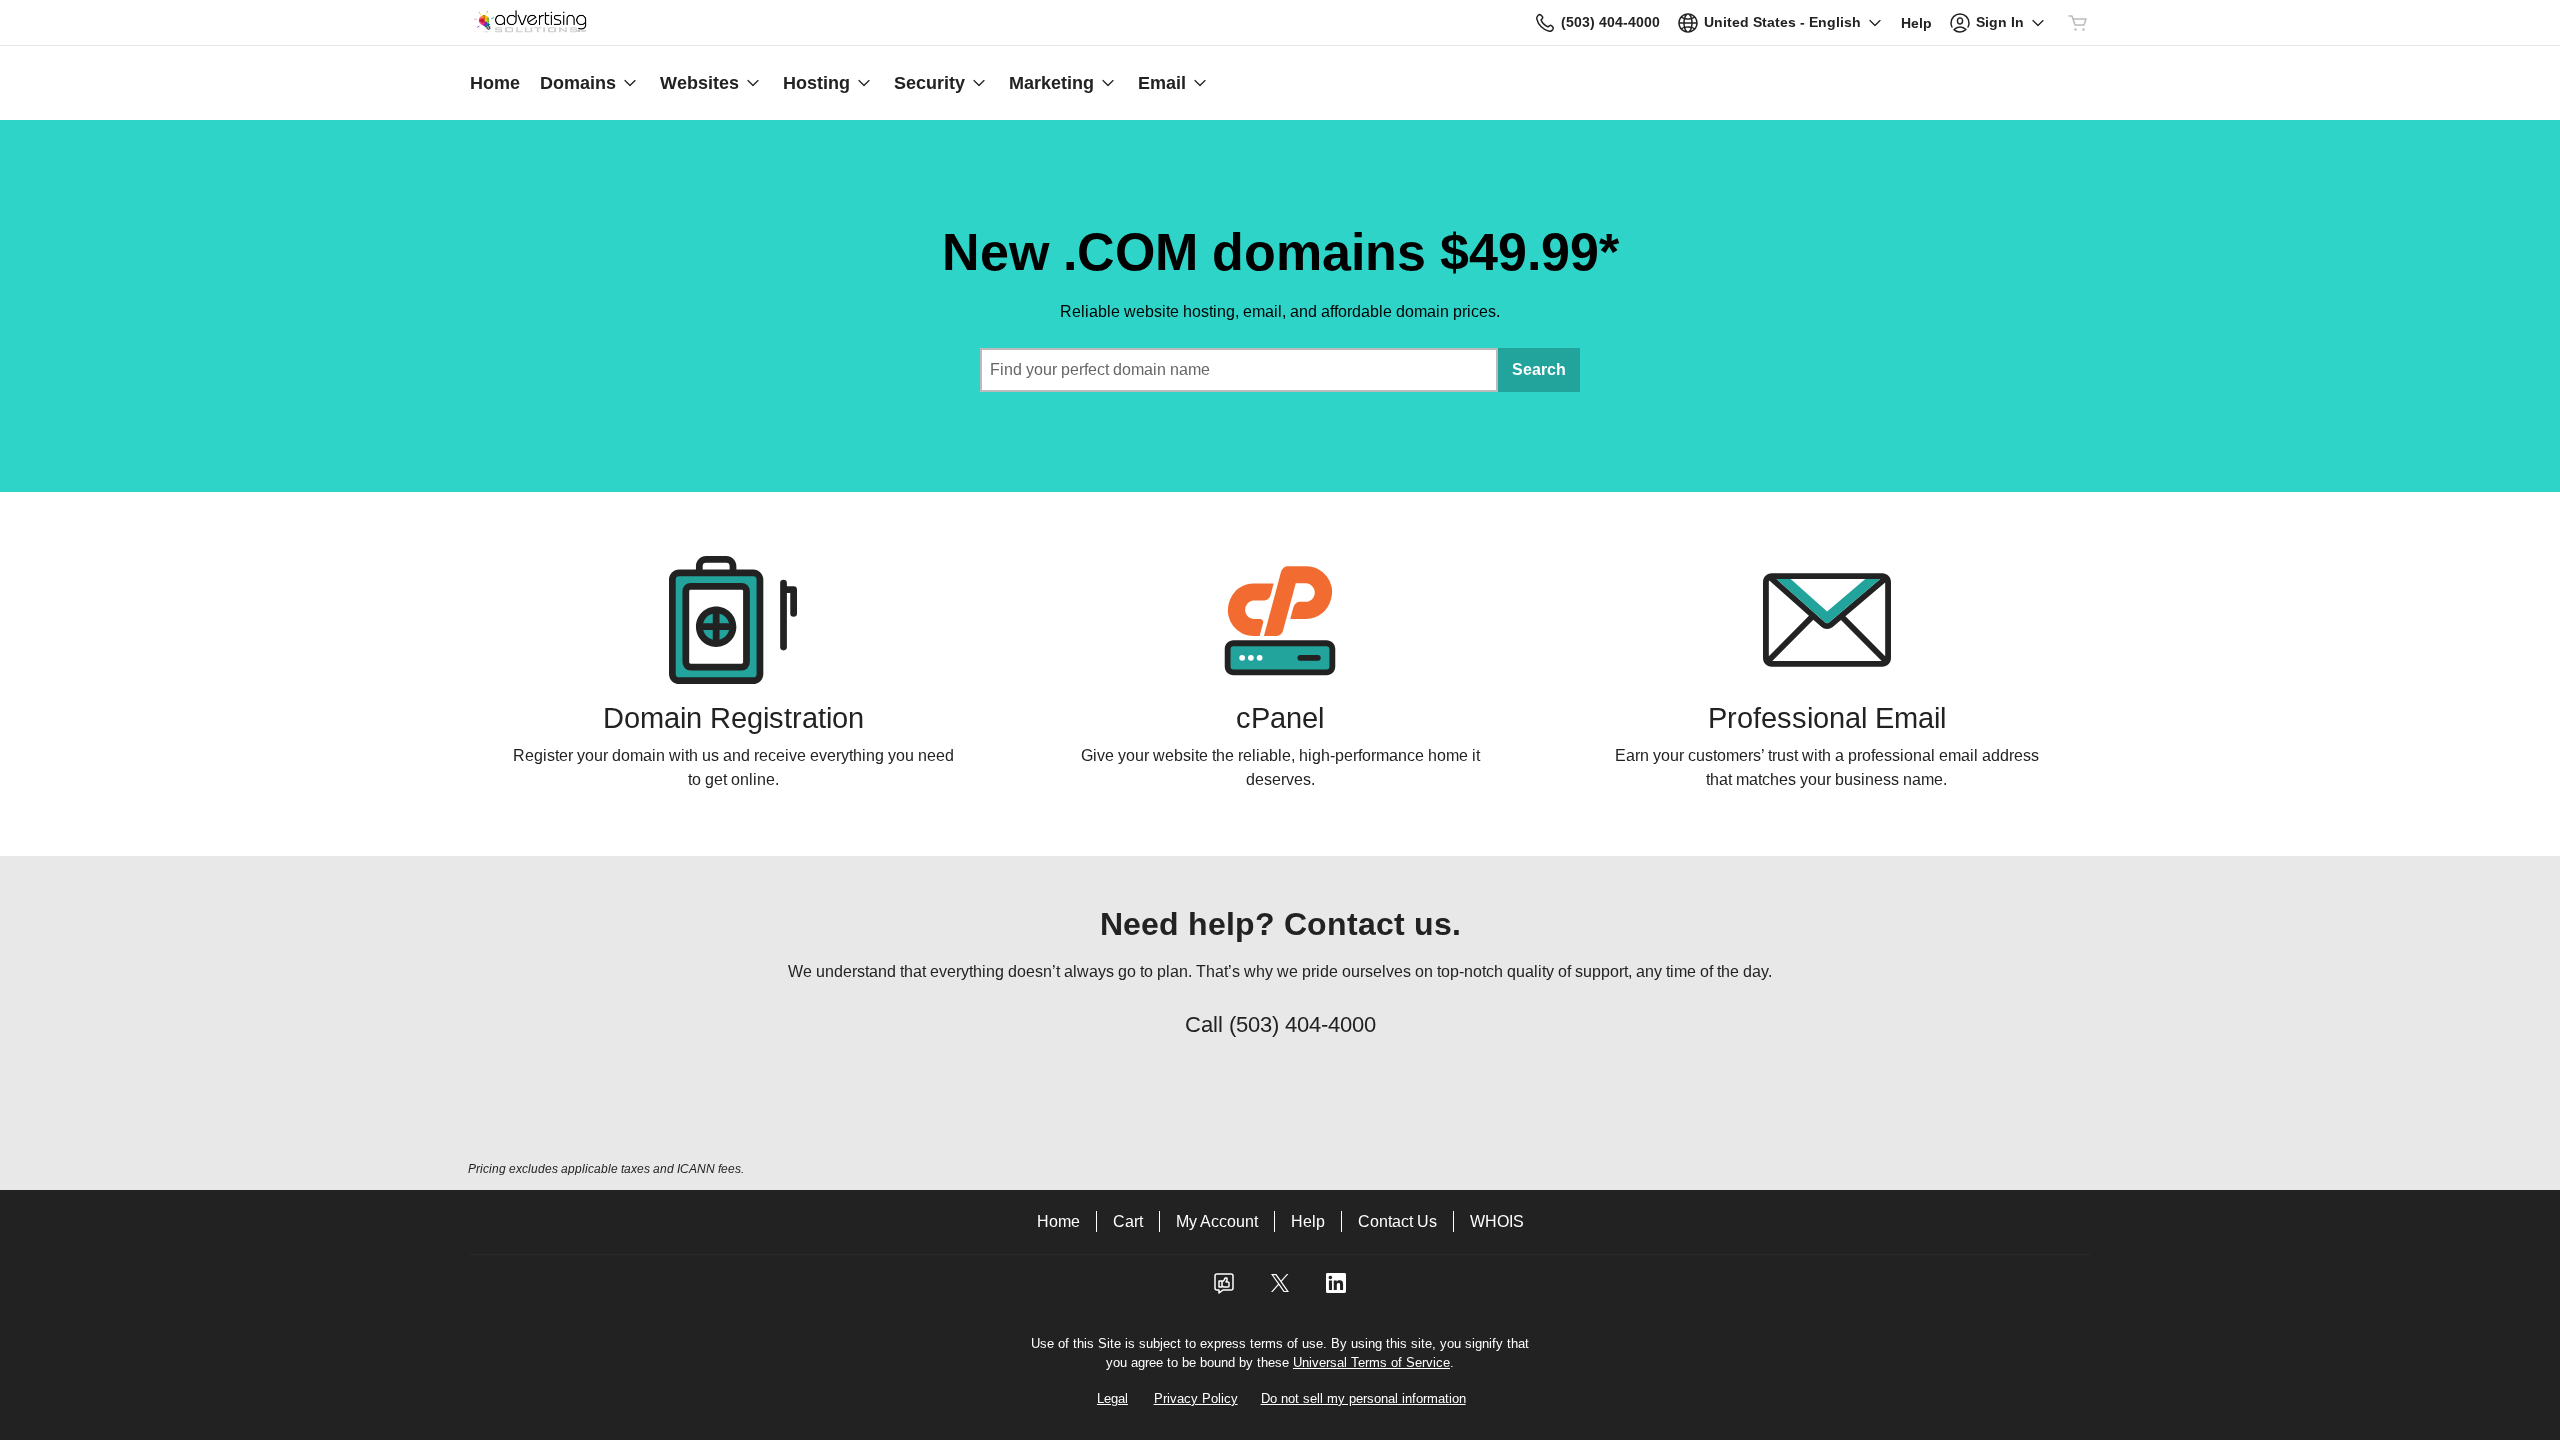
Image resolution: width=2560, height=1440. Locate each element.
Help (1308, 1221)
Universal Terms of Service (1371, 1362)
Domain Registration (733, 718)
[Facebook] (1224, 1289)
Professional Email (1827, 718)
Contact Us (1397, 1221)
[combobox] (1239, 370)
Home (1058, 1221)
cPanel (1280, 718)
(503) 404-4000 (1302, 1024)
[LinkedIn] (1336, 1289)
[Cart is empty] (2078, 23)
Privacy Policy (1196, 1398)
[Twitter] (1280, 1289)
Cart (1128, 1221)
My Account (1217, 1221)
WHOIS (1497, 1221)
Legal (1112, 1398)
